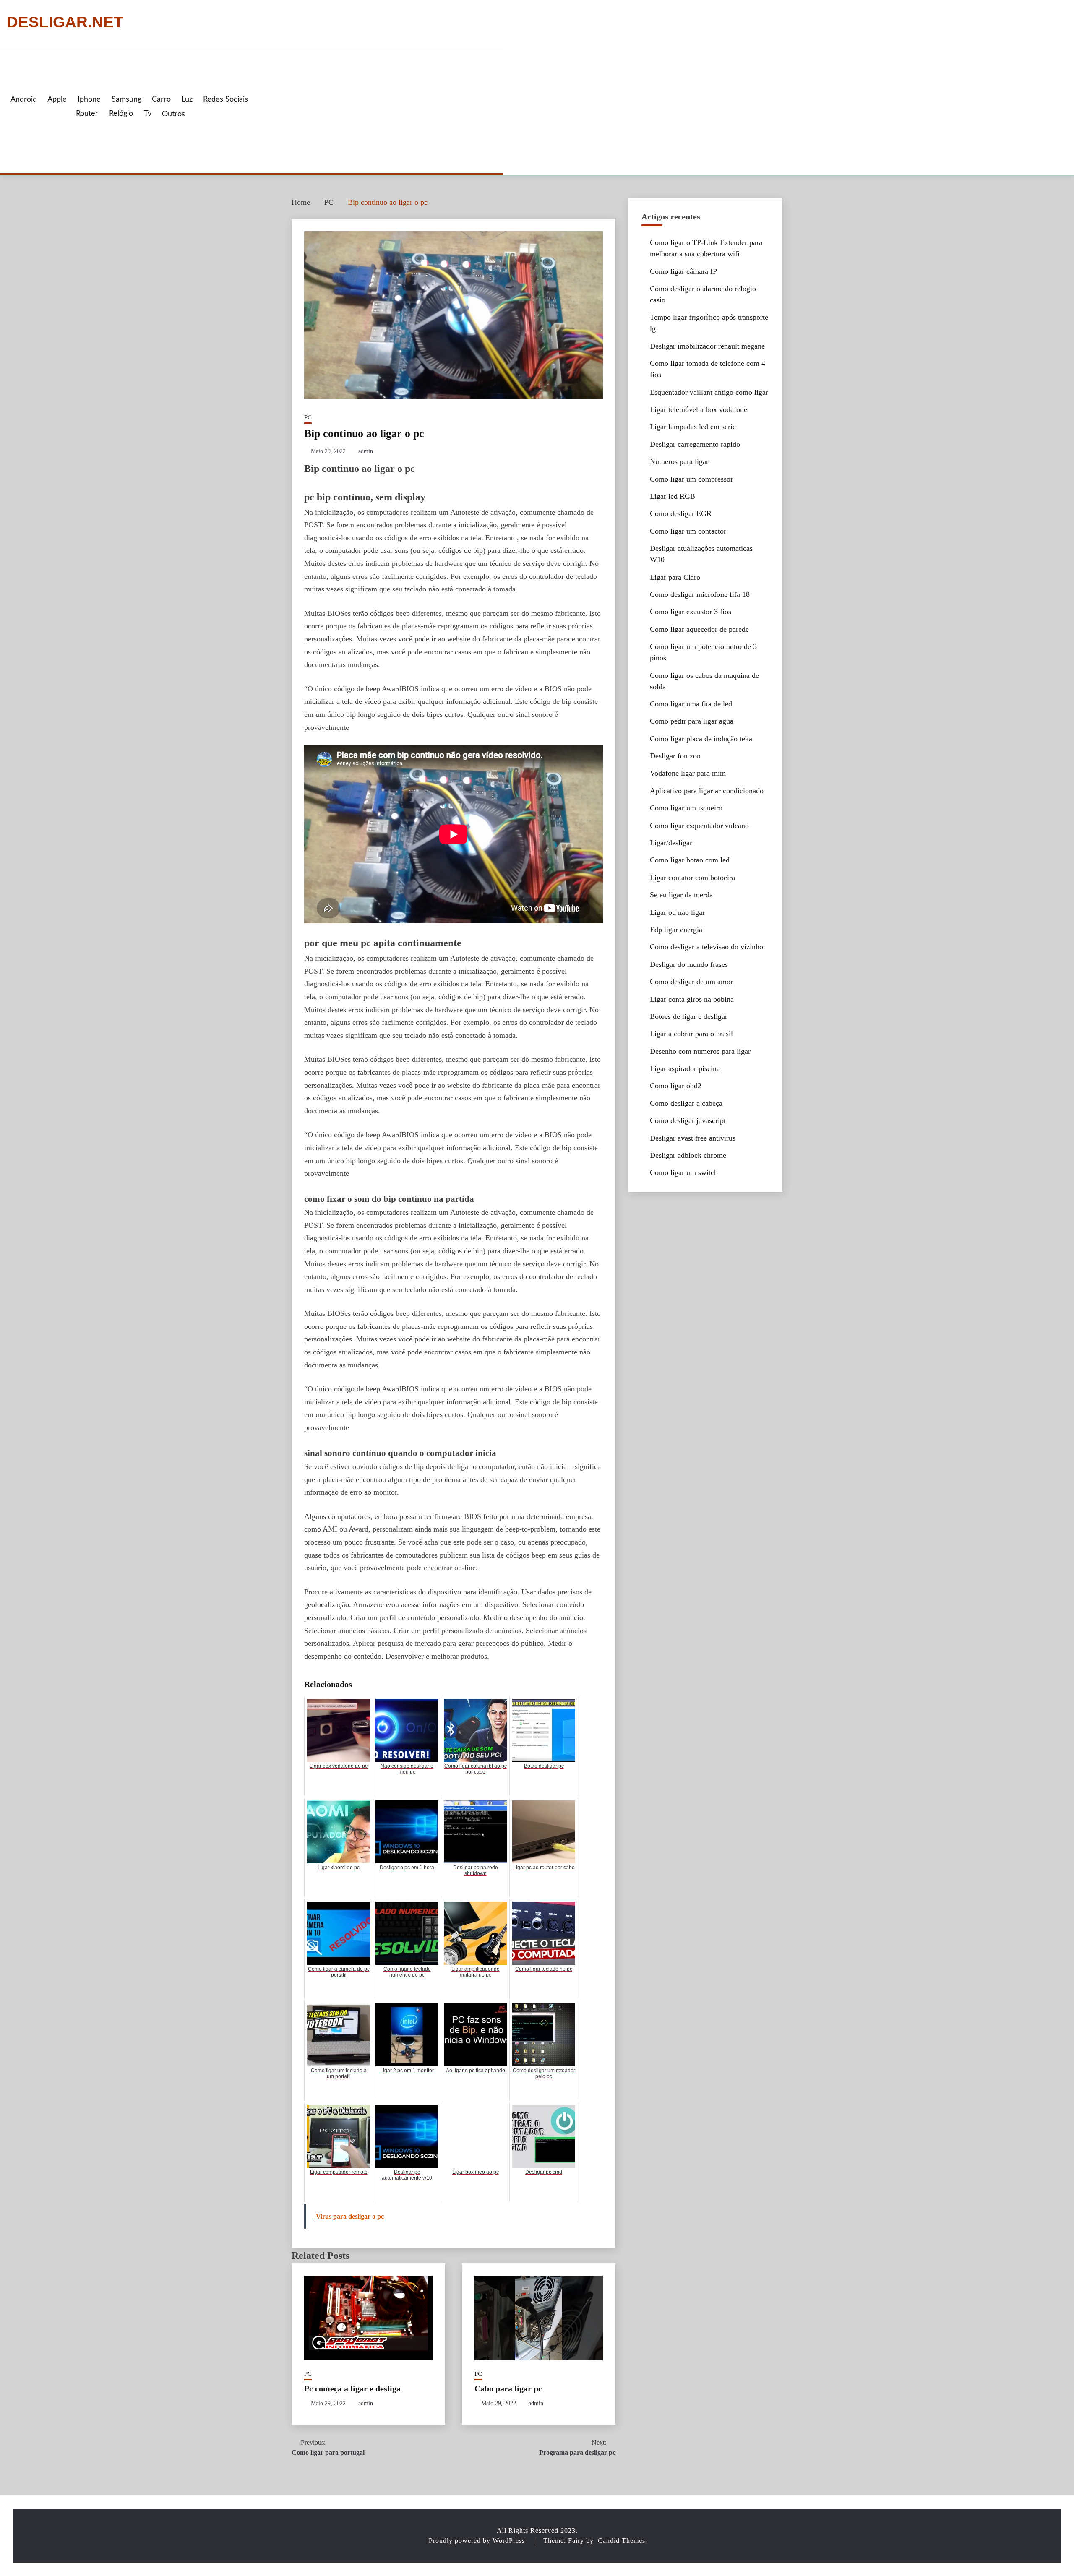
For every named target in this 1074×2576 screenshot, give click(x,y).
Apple (57, 99)
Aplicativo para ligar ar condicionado (707, 791)
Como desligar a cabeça (686, 1103)
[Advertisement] (374, 110)
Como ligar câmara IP (683, 271)
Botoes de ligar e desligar (689, 1016)
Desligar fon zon (675, 756)
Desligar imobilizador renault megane (707, 346)
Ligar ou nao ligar (677, 912)
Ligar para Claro (675, 577)
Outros (173, 114)
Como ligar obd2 (676, 1086)
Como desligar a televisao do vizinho (706, 947)
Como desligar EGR (681, 513)
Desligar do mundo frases (689, 964)
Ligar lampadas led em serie (693, 427)
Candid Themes (622, 2541)
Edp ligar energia (676, 930)
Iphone (89, 99)
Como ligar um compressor (691, 479)
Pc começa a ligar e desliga (352, 2388)
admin (366, 451)
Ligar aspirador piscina (685, 1068)
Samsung (126, 99)
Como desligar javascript (688, 1120)
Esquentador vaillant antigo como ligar (709, 392)
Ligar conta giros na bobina (692, 999)
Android (24, 99)
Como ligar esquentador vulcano (699, 826)
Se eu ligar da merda (681, 895)
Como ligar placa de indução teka (701, 739)
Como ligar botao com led (690, 860)
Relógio (121, 114)
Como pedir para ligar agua (692, 721)
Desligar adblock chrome (688, 1155)
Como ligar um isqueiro (686, 808)
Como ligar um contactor (688, 531)
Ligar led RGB (673, 496)
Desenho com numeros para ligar (700, 1051)
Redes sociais (225, 99)
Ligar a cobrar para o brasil (691, 1034)
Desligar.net (65, 22)
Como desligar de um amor (691, 982)
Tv (148, 114)
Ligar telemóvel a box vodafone (699, 409)
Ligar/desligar (671, 843)
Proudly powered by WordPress (478, 2541)
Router (87, 114)
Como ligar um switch (684, 1172)
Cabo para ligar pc (508, 2388)
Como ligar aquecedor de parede (699, 629)
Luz (187, 99)
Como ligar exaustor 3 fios (691, 612)
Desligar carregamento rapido (695, 444)
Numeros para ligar (679, 461)
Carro (161, 99)
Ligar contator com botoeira (692, 878)
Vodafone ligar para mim (688, 773)
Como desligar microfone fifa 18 (700, 594)
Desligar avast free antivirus (693, 1138)
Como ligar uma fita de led (691, 704)
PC (308, 417)
